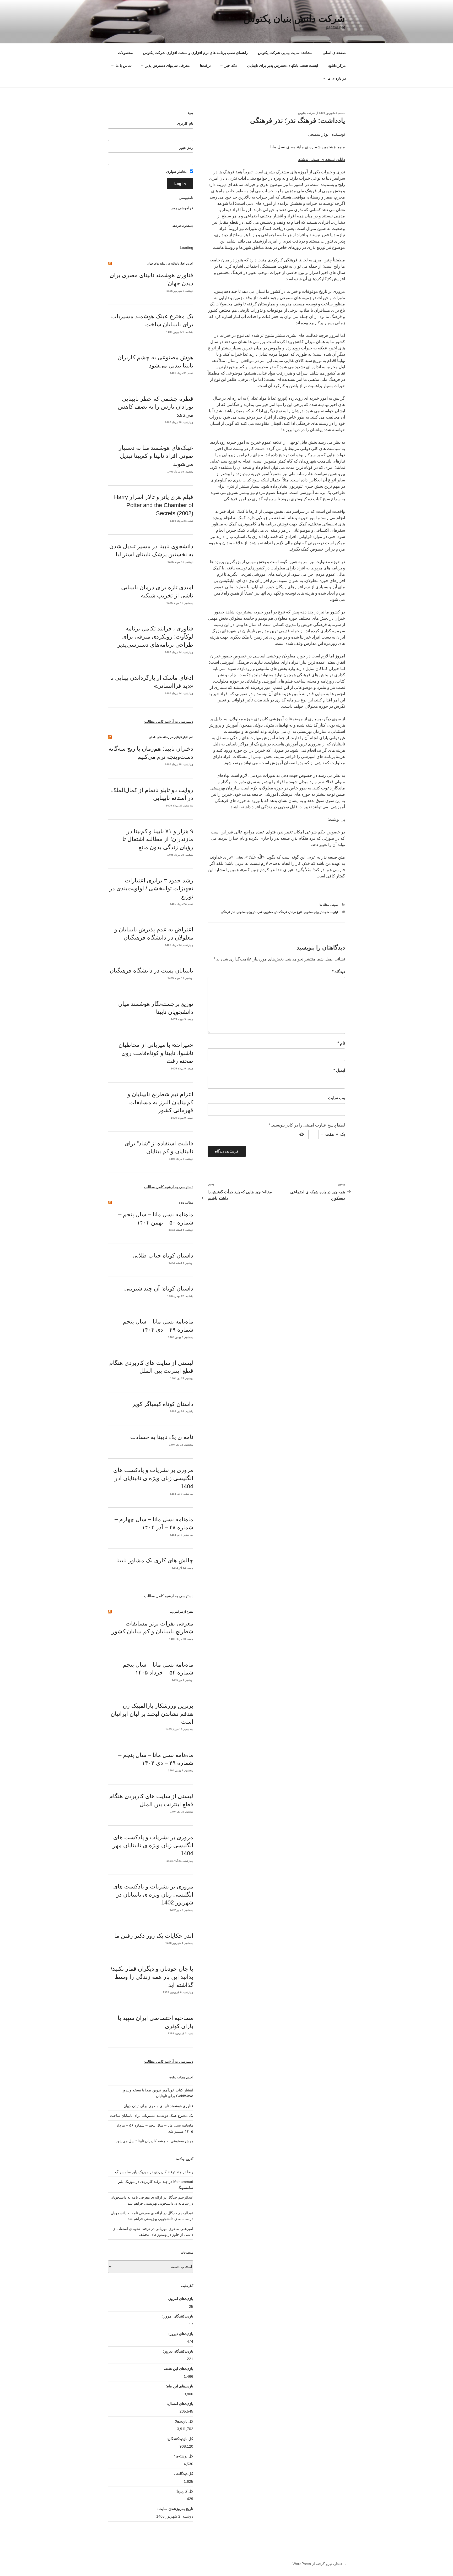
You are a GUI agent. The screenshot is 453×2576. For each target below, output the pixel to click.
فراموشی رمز (182, 208)
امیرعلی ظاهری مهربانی (174, 2229)
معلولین (268, 912)
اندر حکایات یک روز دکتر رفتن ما (154, 1936)
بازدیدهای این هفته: (178, 2369)
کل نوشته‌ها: (183, 2456)
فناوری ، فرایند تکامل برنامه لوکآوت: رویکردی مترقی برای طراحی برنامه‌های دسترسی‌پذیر (155, 637)
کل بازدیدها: (184, 2421)
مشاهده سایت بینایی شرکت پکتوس (285, 53)
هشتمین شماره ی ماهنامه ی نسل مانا (303, 147)
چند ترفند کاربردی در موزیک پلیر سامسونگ (148, 2172)
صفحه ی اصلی (334, 53)
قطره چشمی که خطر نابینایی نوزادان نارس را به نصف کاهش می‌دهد (156, 407)
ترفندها (205, 65)
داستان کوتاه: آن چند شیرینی (159, 1289)
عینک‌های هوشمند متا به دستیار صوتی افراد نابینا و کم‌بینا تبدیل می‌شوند (156, 456)
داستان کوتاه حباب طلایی (163, 1256)
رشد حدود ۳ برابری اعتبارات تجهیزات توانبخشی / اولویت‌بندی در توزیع (151, 889)
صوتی (334, 905)
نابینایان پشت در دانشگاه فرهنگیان (151, 971)
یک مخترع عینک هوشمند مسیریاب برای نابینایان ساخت (152, 2116)
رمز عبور (186, 147)
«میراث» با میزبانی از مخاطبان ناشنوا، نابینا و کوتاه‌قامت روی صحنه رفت (156, 1053)
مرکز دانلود (337, 65)
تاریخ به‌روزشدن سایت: (175, 2509)
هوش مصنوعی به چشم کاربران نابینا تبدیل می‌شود (155, 2141)
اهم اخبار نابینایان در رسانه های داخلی (171, 737)
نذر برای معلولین (246, 912)
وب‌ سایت (336, 1098)
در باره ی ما (337, 78)
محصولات (125, 53)
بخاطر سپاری (177, 172)
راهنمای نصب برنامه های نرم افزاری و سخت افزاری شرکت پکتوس (195, 53)
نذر (260, 912)
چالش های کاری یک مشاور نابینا (155, 1560)
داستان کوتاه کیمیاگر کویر (163, 1404)
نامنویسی (186, 198)
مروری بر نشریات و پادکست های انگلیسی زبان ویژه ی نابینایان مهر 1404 (153, 1845)
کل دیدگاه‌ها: (183, 2474)
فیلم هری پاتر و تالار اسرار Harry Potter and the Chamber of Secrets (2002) (154, 505)
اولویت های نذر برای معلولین (321, 912)
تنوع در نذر (295, 912)
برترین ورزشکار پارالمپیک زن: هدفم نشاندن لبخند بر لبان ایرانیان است (152, 1714)
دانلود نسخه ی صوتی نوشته (322, 159)
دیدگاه (338, 972)
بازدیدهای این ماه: (179, 2386)
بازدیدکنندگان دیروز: (177, 2351)
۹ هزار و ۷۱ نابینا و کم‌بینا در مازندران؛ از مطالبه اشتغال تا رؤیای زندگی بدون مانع (158, 839)
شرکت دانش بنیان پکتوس (294, 18)
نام (341, 1043)
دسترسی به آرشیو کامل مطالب (169, 721)
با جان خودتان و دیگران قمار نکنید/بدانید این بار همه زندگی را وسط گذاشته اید (152, 1977)
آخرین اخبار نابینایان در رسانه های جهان (170, 263)
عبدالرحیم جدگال (180, 2213)
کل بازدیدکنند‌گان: (179, 2439)
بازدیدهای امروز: (180, 2299)
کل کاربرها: (184, 2491)
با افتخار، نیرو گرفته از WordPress (320, 2564)
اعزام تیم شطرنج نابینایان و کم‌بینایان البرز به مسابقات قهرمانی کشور (160, 1102)
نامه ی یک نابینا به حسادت (162, 1437)
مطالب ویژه (186, 1202)
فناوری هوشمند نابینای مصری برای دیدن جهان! (158, 2106)
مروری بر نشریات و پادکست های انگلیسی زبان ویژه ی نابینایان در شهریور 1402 (153, 1895)
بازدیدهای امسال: (179, 2404)
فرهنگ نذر (281, 912)
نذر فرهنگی (228, 912)
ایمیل (339, 1070)
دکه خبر (231, 65)
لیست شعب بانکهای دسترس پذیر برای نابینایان (282, 65)
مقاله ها (324, 905)
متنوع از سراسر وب (181, 1612)
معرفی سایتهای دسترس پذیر (168, 65)
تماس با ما (124, 65)
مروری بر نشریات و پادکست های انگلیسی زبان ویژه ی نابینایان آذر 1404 (153, 1478)
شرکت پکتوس (307, 113)
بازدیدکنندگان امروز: (177, 2316)
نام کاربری (185, 123)
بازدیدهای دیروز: (180, 2334)
